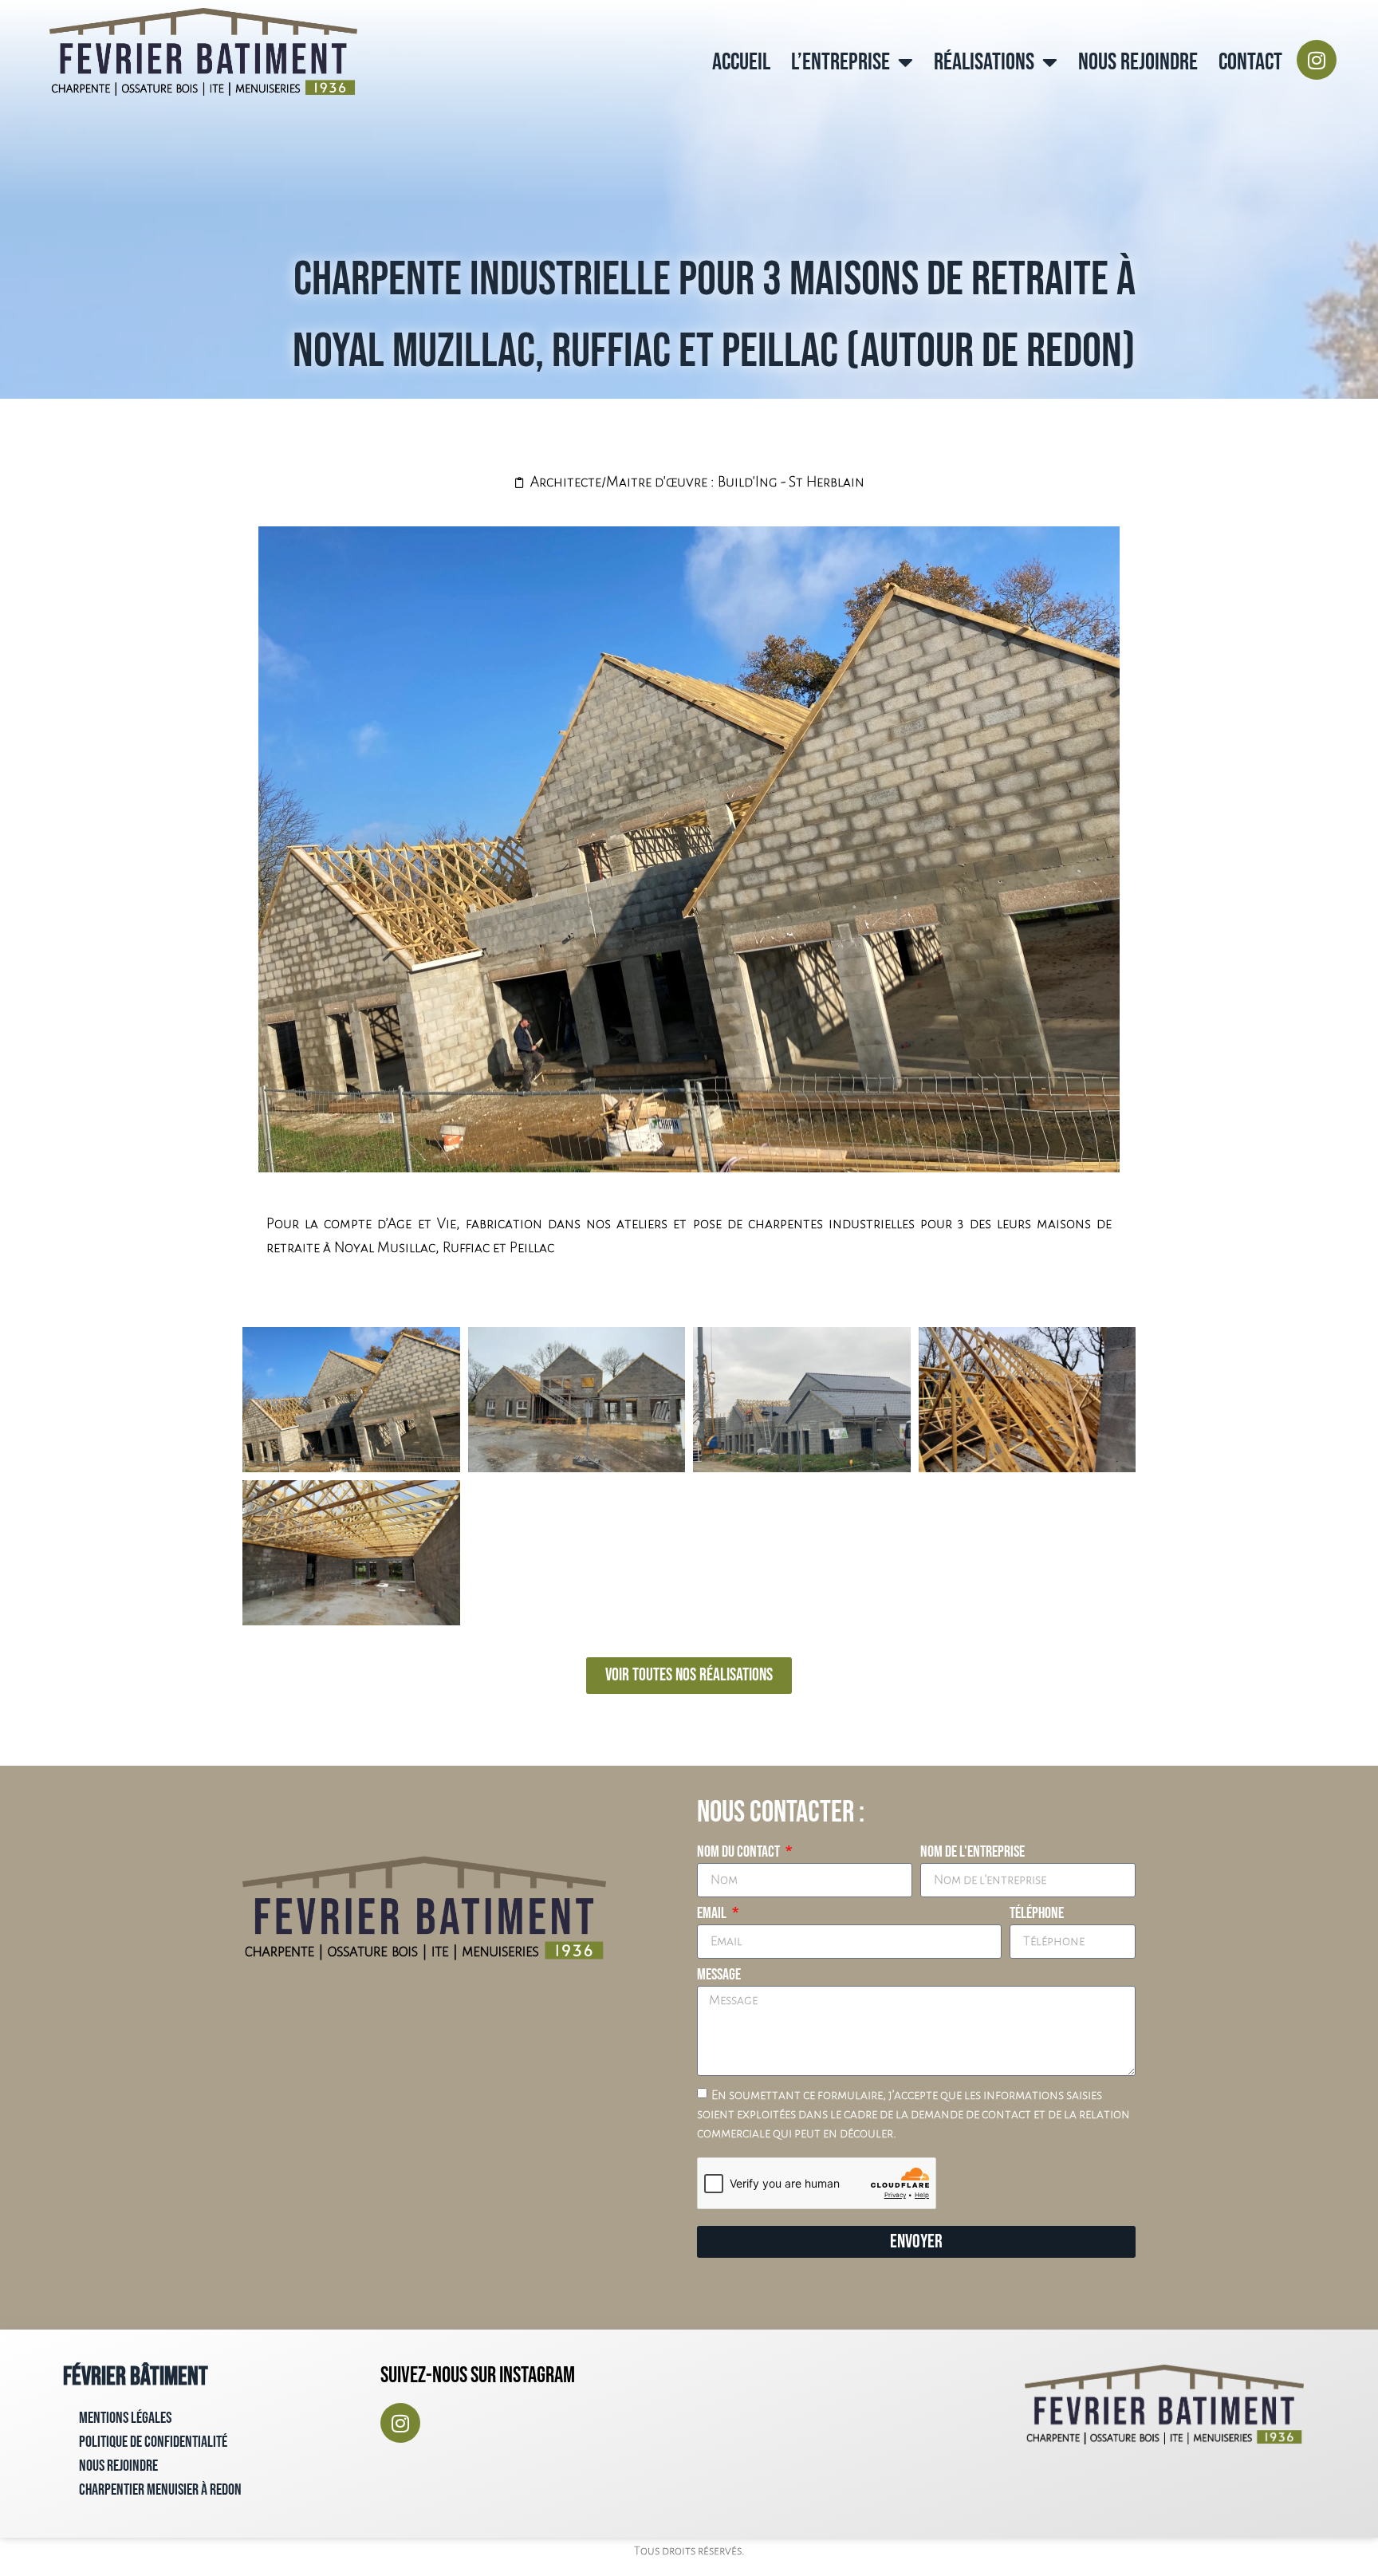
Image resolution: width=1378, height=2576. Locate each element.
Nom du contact (740, 1853)
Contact (1250, 62)
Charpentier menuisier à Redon (160, 2490)
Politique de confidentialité (153, 2442)
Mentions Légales (125, 2418)
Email (713, 1914)
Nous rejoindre (1138, 62)
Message (719, 1975)
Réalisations (984, 62)
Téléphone (1037, 1914)
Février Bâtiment (136, 2377)
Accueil (741, 62)
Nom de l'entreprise (972, 1853)
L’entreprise (841, 62)
